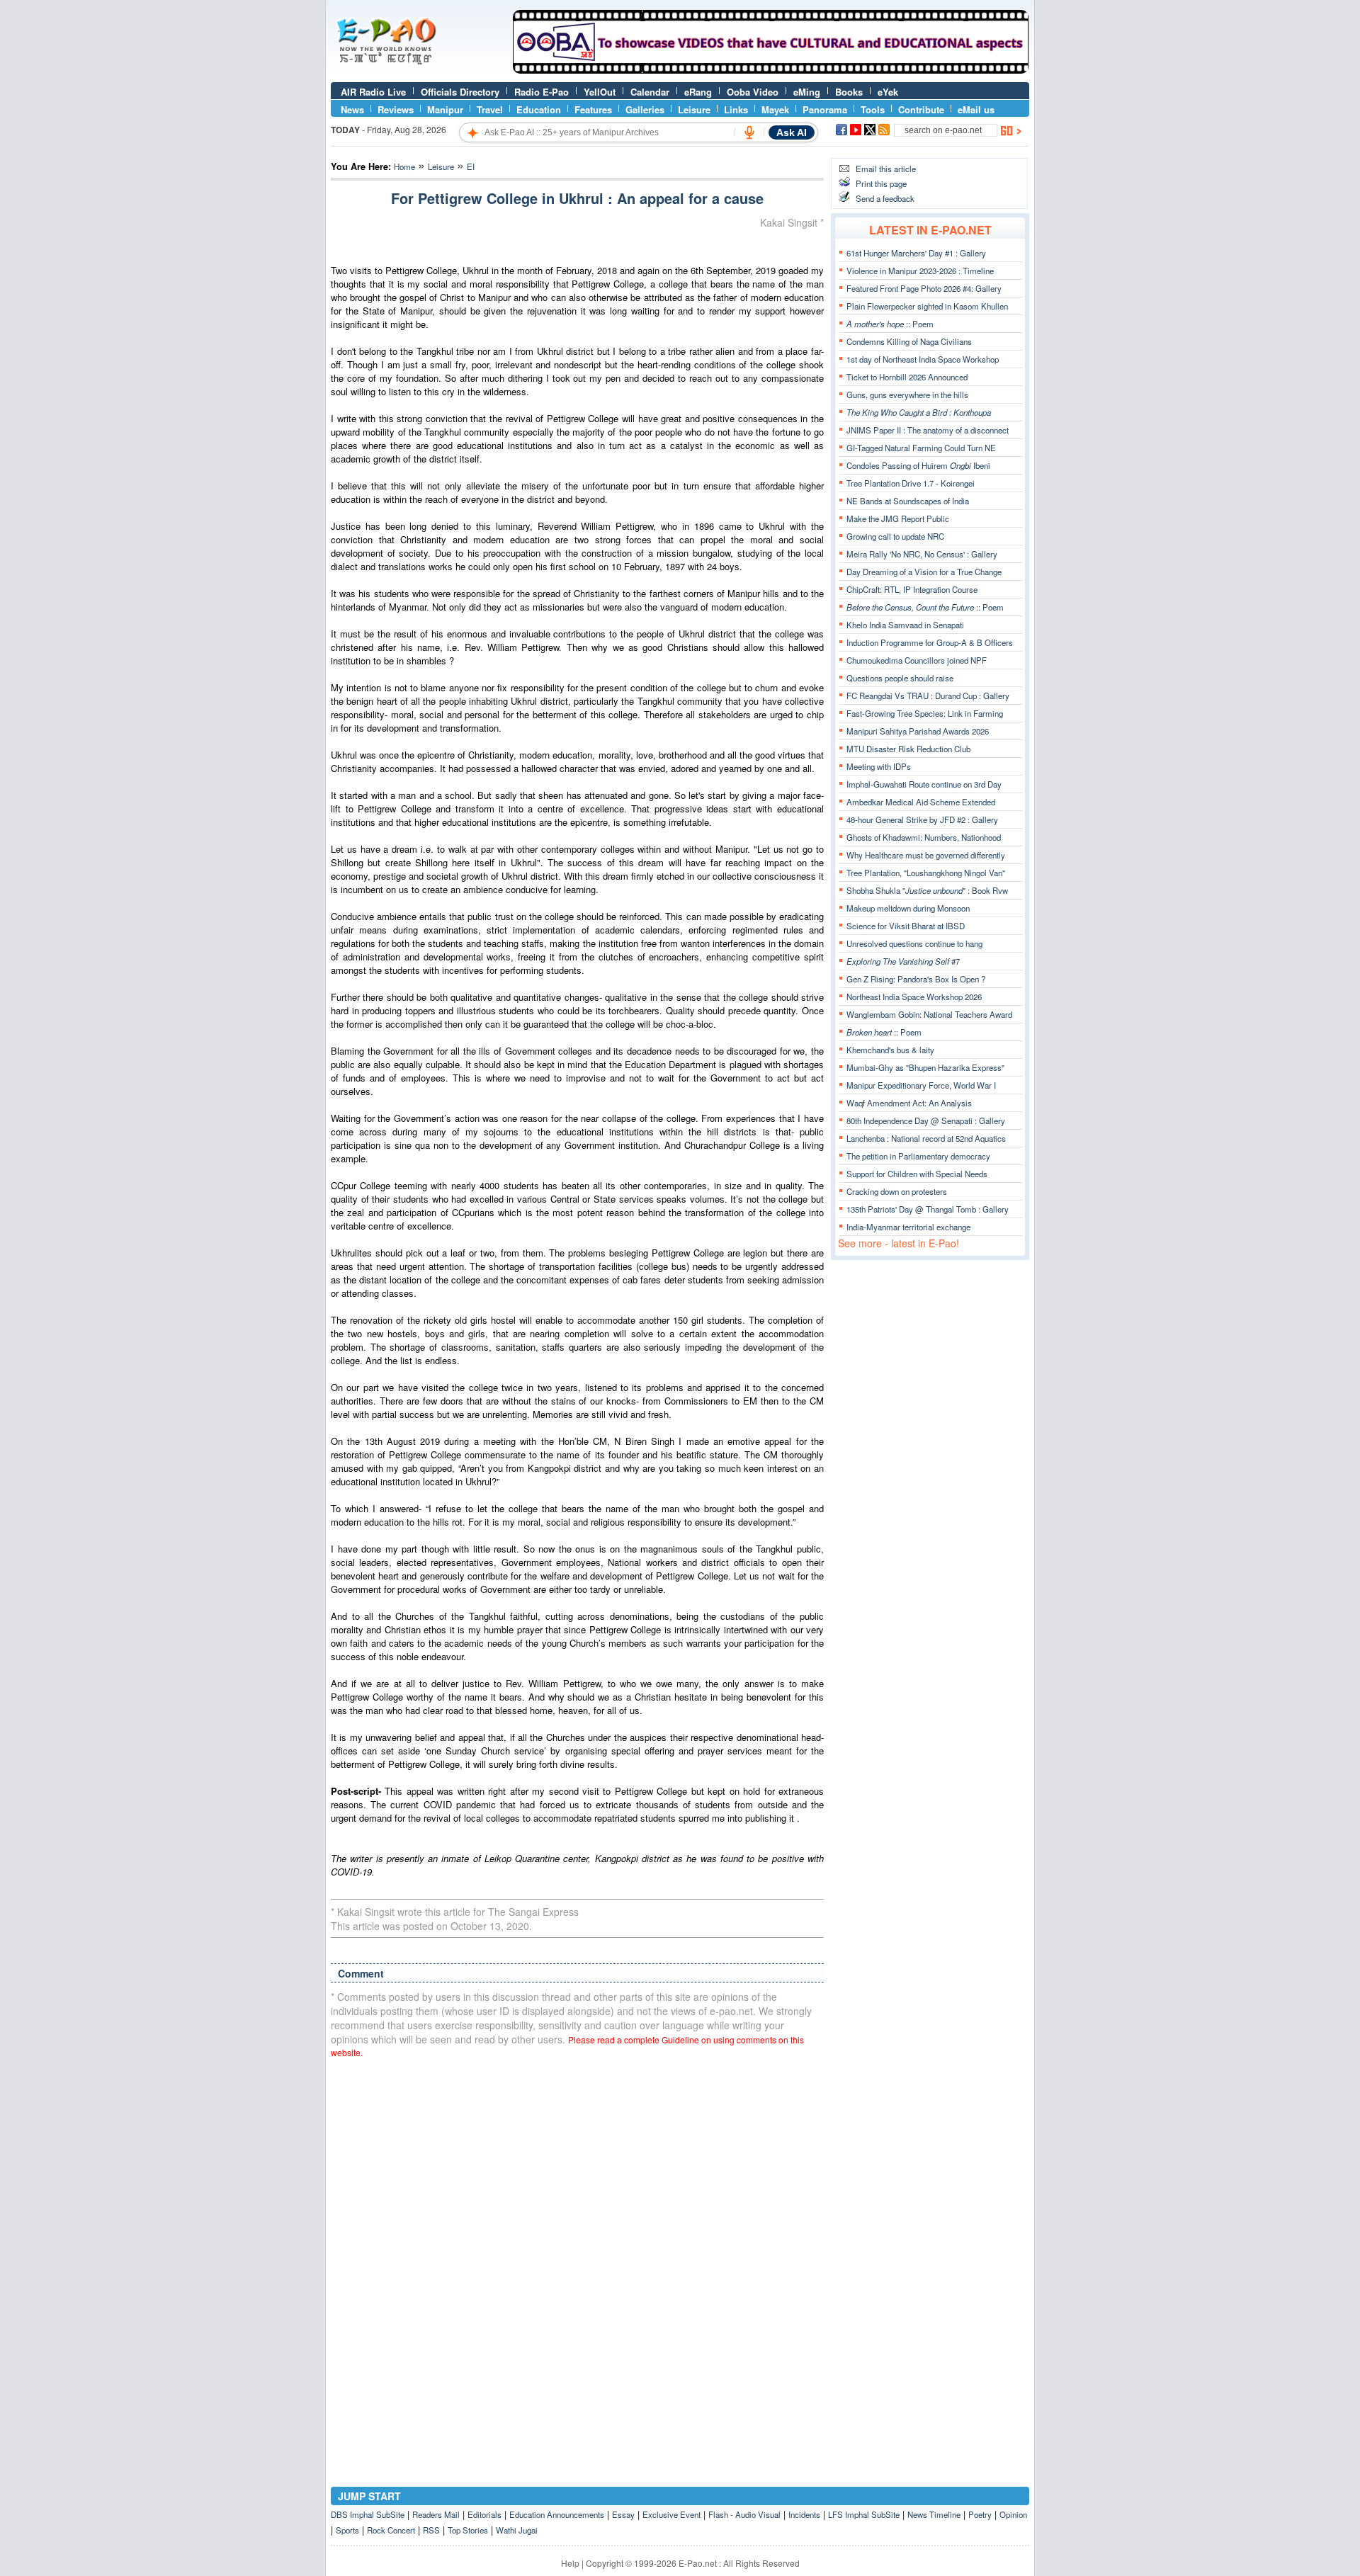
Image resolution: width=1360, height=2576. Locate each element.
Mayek (775, 109)
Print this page (881, 183)
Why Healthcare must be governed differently (926, 855)
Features (593, 109)
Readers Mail (436, 2514)
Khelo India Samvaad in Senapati (905, 625)
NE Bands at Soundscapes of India (908, 501)
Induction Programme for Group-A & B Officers (930, 642)
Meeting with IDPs (879, 766)
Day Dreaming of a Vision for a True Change (924, 572)
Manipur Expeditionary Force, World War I (921, 1085)
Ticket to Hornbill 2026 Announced (907, 377)
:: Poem (890, 324)
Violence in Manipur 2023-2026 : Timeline (920, 271)
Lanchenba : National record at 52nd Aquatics (926, 1138)
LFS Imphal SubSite (864, 2514)
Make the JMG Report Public (898, 518)
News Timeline (934, 2514)
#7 (903, 961)
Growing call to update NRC (895, 536)
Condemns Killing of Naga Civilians (909, 341)
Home (404, 166)
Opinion (1013, 2514)
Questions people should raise (900, 678)
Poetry (980, 2514)
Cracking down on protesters (897, 1191)
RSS (431, 2530)
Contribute (921, 109)
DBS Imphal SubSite (368, 2514)
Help (570, 2563)
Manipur (445, 109)
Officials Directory (460, 92)
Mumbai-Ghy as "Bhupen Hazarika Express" (925, 1067)
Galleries (645, 109)
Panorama (825, 109)
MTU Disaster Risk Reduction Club (908, 749)
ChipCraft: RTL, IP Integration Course (912, 589)
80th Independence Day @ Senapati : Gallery (926, 1120)
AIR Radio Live (373, 92)
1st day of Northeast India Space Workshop (923, 359)
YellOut (600, 92)
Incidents (804, 2514)
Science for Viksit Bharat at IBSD (906, 926)
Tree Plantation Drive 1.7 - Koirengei (911, 483)
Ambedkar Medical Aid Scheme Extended (921, 802)
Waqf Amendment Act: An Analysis (909, 1103)
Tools (873, 109)
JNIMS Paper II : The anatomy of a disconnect (928, 430)
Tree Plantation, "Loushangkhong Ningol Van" (926, 873)
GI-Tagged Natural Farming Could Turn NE (921, 448)
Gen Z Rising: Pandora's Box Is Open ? (916, 979)
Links (736, 109)
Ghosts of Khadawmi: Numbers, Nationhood (924, 837)
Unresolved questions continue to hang (914, 943)
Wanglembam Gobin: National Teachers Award (929, 1014)
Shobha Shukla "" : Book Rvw (927, 890)
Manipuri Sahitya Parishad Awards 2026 (918, 731)
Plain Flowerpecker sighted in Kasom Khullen (927, 306)
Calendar (650, 92)
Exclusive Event (671, 2514)
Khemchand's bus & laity (890, 1050)
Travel (490, 109)
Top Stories (468, 2530)
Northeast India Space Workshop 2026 (914, 997)
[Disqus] (577, 2249)
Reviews (396, 109)
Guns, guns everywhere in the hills (907, 395)
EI (471, 166)
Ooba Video (753, 92)
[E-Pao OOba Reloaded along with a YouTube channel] (771, 70)
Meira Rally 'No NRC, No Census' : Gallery (922, 554)
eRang (698, 92)
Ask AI (792, 132)
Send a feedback (885, 198)
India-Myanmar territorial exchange (908, 1227)
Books (849, 92)
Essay (623, 2514)
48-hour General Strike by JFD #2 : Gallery (922, 819)
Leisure (694, 109)
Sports (347, 2530)
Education (539, 109)
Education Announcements (557, 2514)
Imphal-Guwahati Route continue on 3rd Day (924, 784)
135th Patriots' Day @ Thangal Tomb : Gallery (928, 1209)
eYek (888, 92)
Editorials (484, 2514)
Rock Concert (391, 2530)
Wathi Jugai (517, 2530)
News (352, 109)
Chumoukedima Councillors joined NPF (917, 660)
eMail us (976, 109)
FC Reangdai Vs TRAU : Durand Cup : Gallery (928, 696)
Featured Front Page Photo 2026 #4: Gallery (924, 288)
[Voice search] (749, 132)
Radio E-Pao (542, 92)
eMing (807, 92)
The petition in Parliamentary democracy (918, 1156)
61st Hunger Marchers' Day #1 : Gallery (916, 253)
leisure (441, 166)
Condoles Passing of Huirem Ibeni (918, 465)
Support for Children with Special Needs (917, 1174)
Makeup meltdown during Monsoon (908, 908)
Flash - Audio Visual (744, 2514)
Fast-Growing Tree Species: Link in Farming (925, 713)
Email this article (886, 169)
